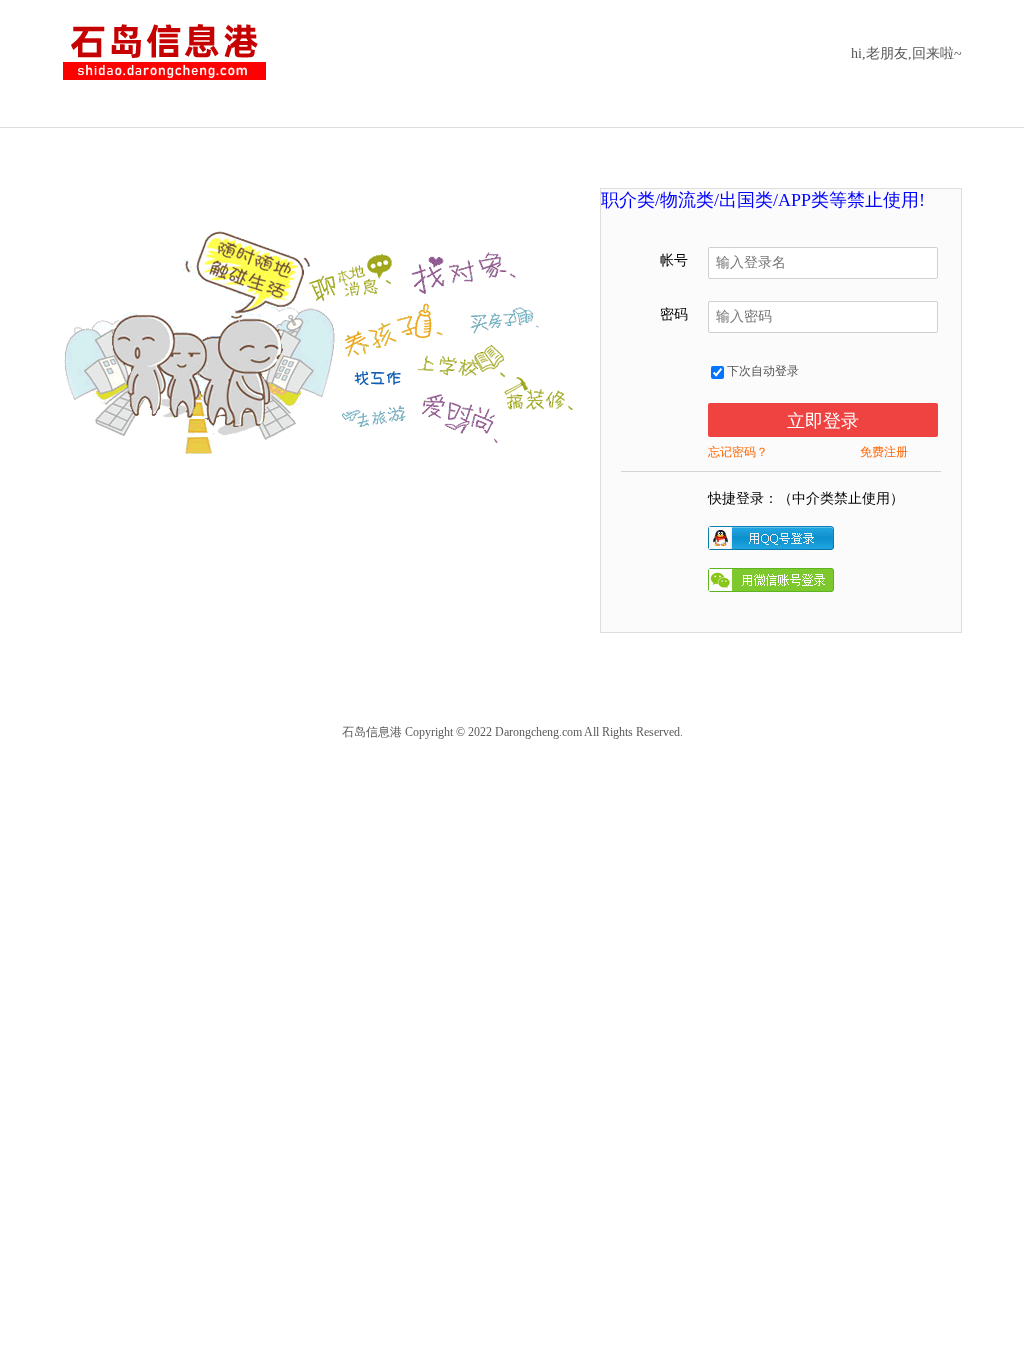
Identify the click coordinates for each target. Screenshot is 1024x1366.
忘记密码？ (738, 452)
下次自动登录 (761, 371)
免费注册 (884, 452)
